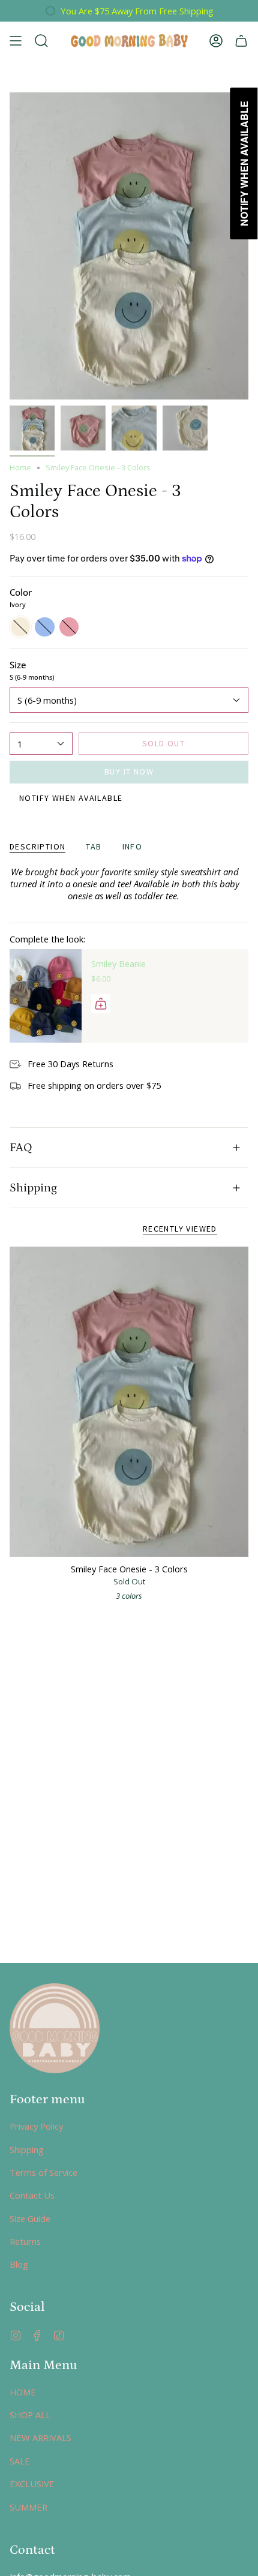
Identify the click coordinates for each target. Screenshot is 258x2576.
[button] (41, 41)
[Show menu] (16, 41)
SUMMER (28, 2507)
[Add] (101, 1004)
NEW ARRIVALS (40, 2437)
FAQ (21, 1148)
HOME (23, 2392)
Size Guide (30, 2218)
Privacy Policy (36, 2126)
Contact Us (32, 2195)
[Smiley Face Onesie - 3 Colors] (129, 1402)
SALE (20, 2461)
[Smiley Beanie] (46, 996)
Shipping (33, 1188)
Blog (19, 2264)
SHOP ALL (30, 2415)
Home (20, 468)
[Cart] (241, 41)
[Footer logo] (55, 2028)
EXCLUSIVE (32, 2484)
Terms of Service (43, 2172)
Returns (25, 2241)
